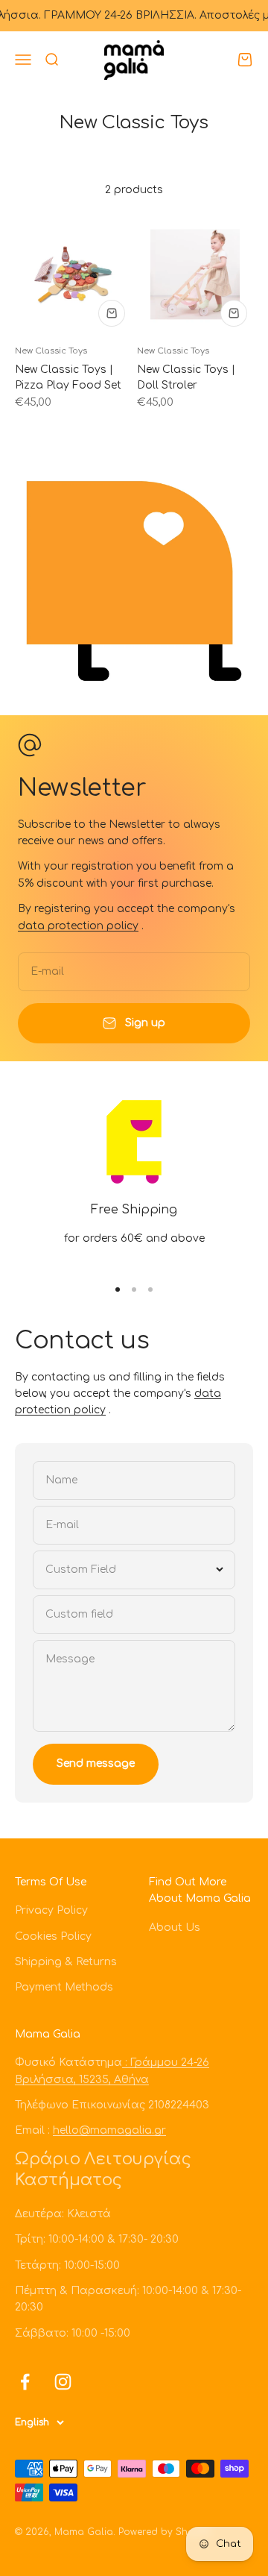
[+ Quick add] (112, 313)
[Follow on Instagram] (63, 2382)
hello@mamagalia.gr (109, 2130)
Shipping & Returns (66, 1962)
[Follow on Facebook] (25, 2382)
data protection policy (78, 926)
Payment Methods (64, 1987)
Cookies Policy (53, 1936)
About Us (175, 1928)
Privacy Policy (51, 1910)
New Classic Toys (51, 351)
